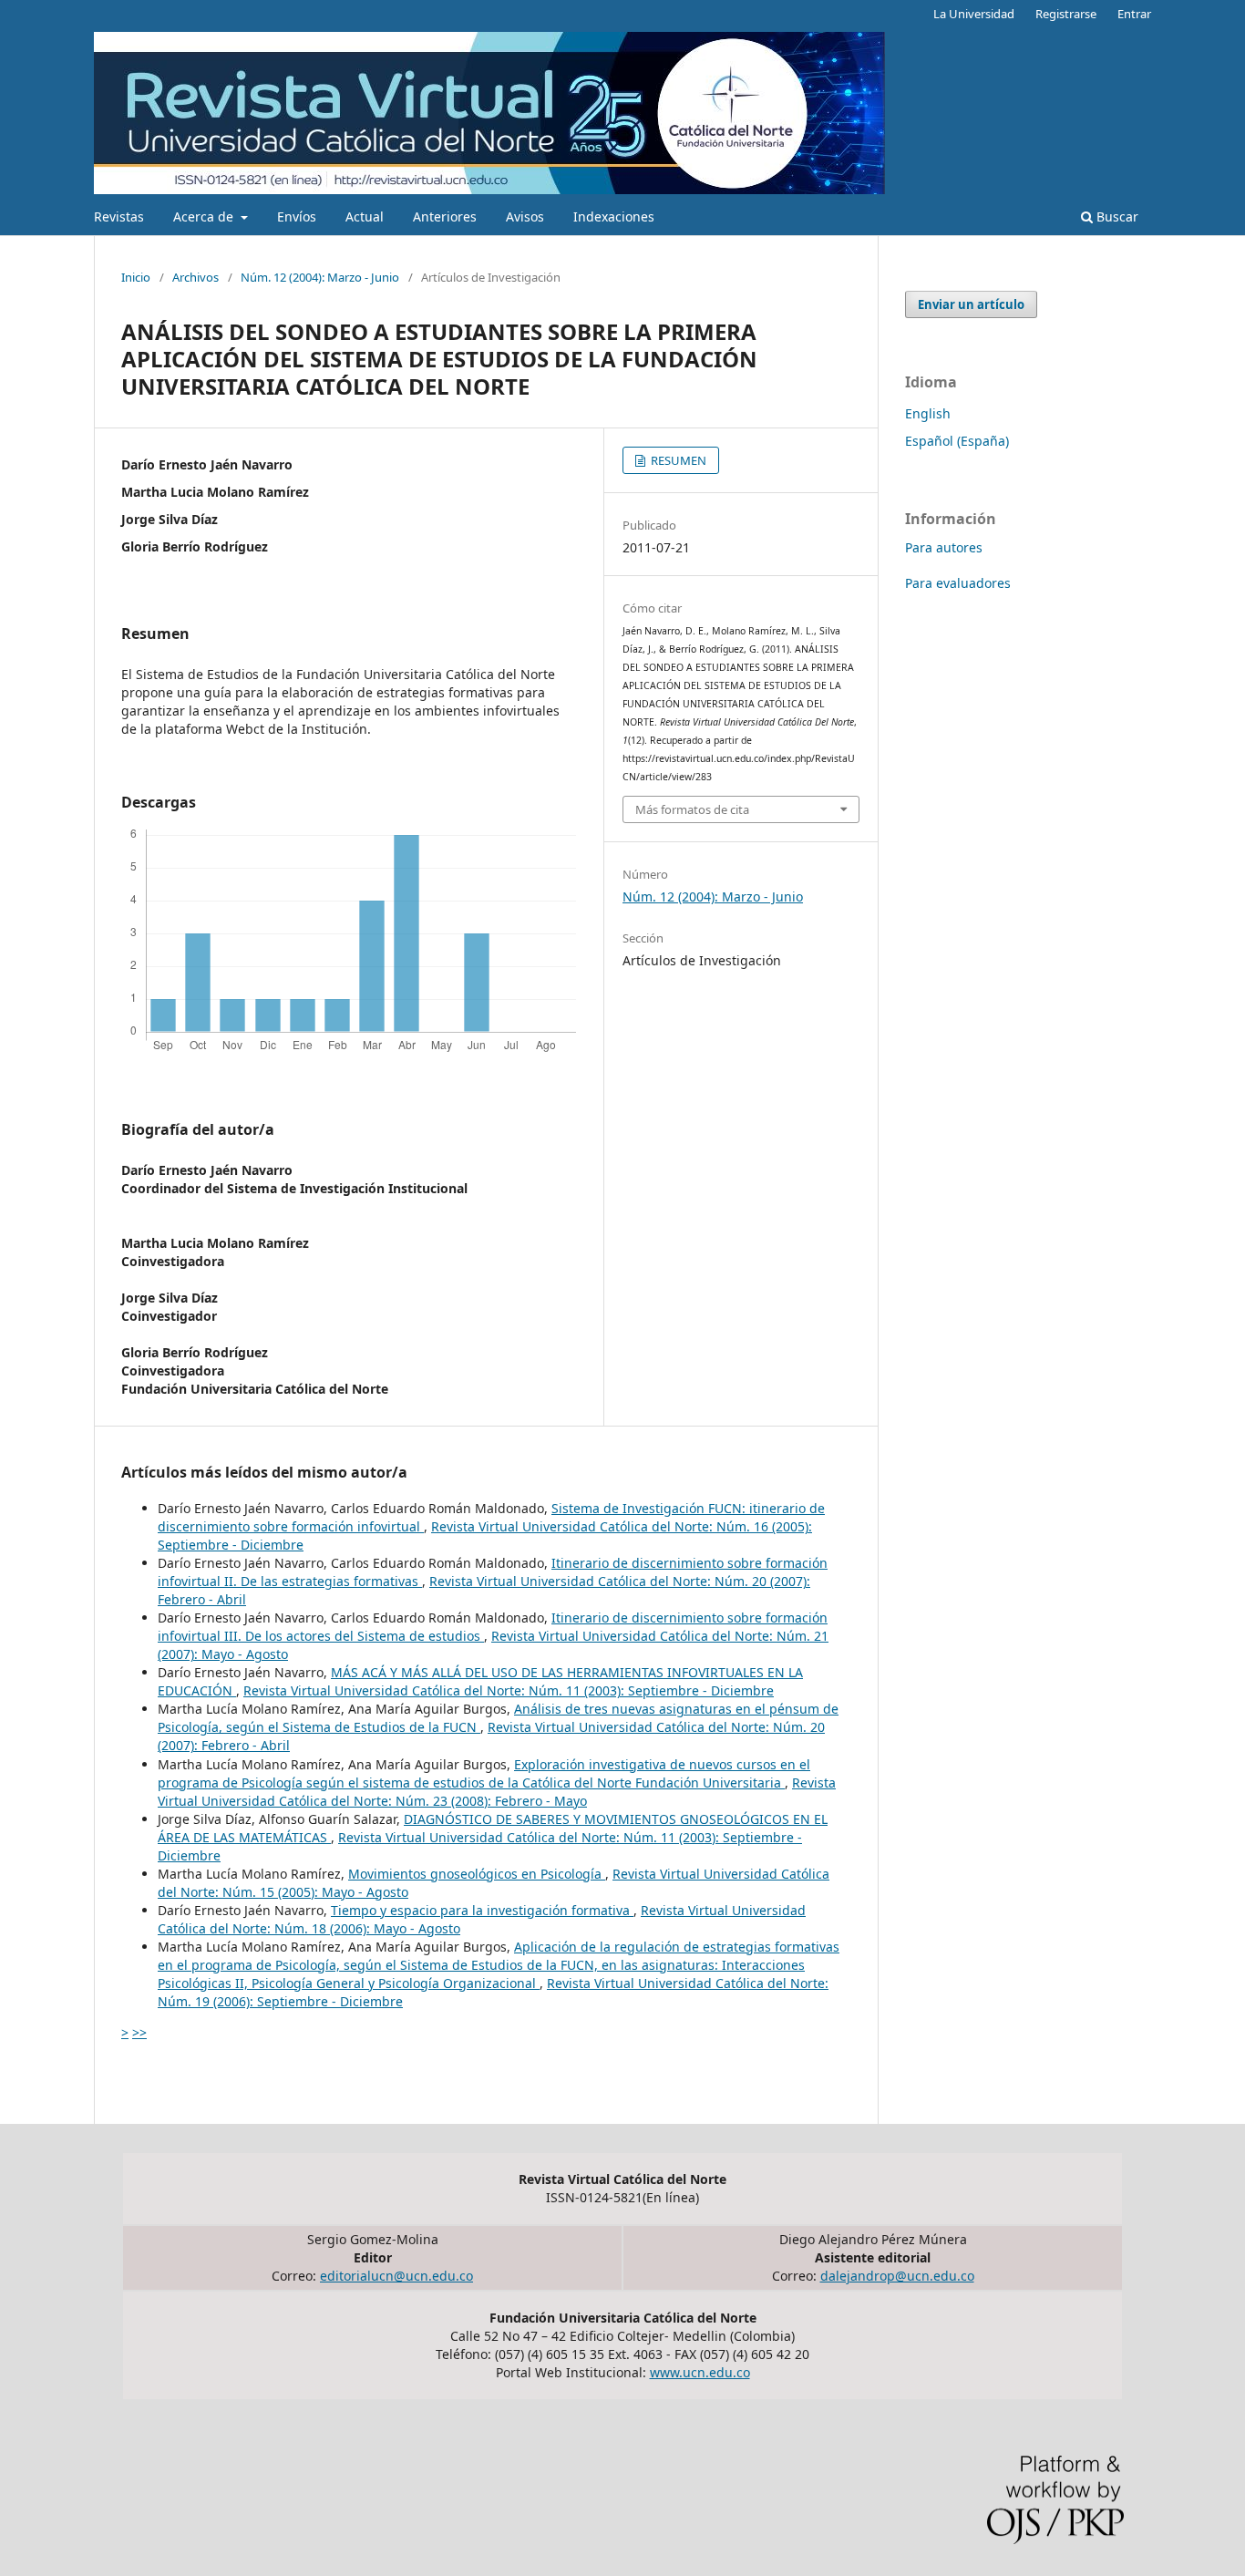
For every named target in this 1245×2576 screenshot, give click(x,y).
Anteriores (445, 216)
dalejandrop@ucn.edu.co (897, 2276)
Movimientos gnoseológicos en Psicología (477, 1874)
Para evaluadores (958, 583)
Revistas (119, 216)
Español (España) (957, 441)
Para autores (944, 547)
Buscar (1116, 216)
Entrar (1134, 14)
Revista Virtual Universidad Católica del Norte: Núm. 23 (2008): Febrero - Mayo (497, 1792)
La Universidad (974, 14)
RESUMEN (677, 460)
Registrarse (1066, 14)
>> (139, 2032)
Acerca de (205, 216)
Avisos (525, 216)
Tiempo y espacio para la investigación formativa (482, 1910)
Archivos (195, 277)
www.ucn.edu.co (700, 2372)
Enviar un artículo (971, 304)
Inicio (136, 277)
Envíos (297, 216)
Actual (365, 216)
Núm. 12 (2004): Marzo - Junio (320, 277)
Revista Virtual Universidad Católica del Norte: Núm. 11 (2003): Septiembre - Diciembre (509, 1690)
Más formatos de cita (692, 809)
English (928, 413)
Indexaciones (614, 216)
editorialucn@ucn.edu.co (396, 2276)
